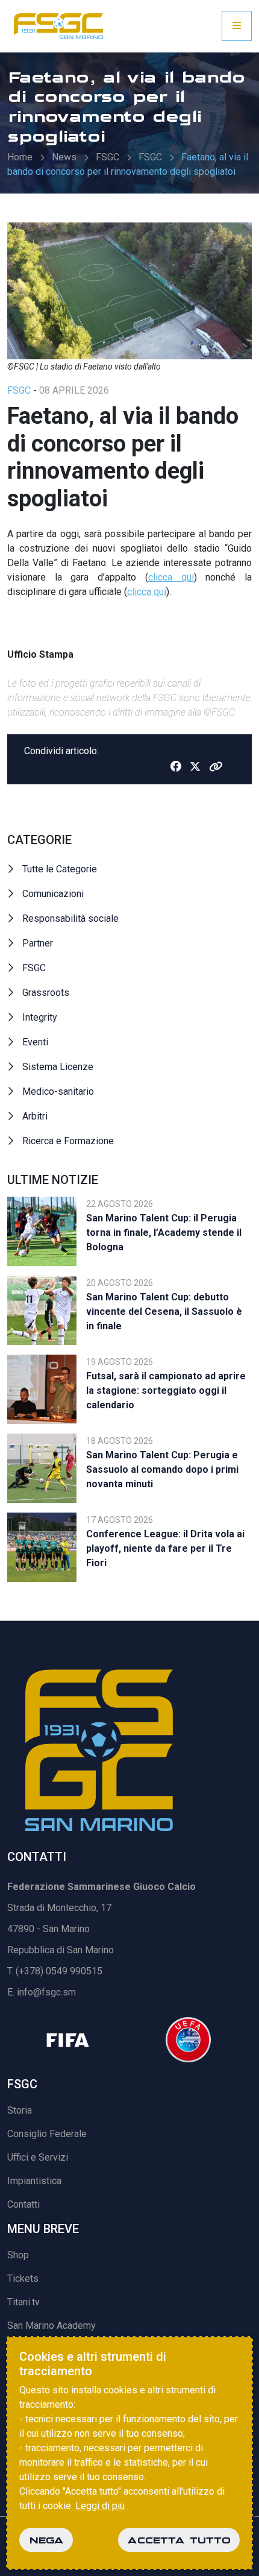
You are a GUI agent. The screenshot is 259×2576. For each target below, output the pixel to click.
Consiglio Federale (47, 2134)
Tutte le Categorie (60, 869)
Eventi (35, 1042)
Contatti (23, 2204)
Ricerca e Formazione (68, 1141)
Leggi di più (100, 2506)
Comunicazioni (53, 894)
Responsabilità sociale (70, 918)
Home (20, 157)
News (64, 157)
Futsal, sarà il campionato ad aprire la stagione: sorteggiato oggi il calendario (166, 1390)
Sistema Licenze (58, 1067)
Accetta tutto (179, 2540)
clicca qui (171, 577)
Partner (38, 943)
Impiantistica (34, 2181)
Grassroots (46, 993)
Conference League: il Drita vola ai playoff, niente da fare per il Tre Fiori (165, 1548)
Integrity (40, 1017)
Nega (46, 2540)
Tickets (23, 2278)
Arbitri (35, 1116)
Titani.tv (23, 2302)
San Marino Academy (51, 2326)
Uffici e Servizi (38, 2157)
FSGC (108, 157)
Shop (18, 2255)
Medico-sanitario (58, 1091)
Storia (20, 2110)
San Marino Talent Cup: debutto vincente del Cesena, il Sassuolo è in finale (164, 1312)
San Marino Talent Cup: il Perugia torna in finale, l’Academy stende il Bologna (164, 1233)
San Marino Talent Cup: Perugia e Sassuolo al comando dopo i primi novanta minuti (162, 1469)
